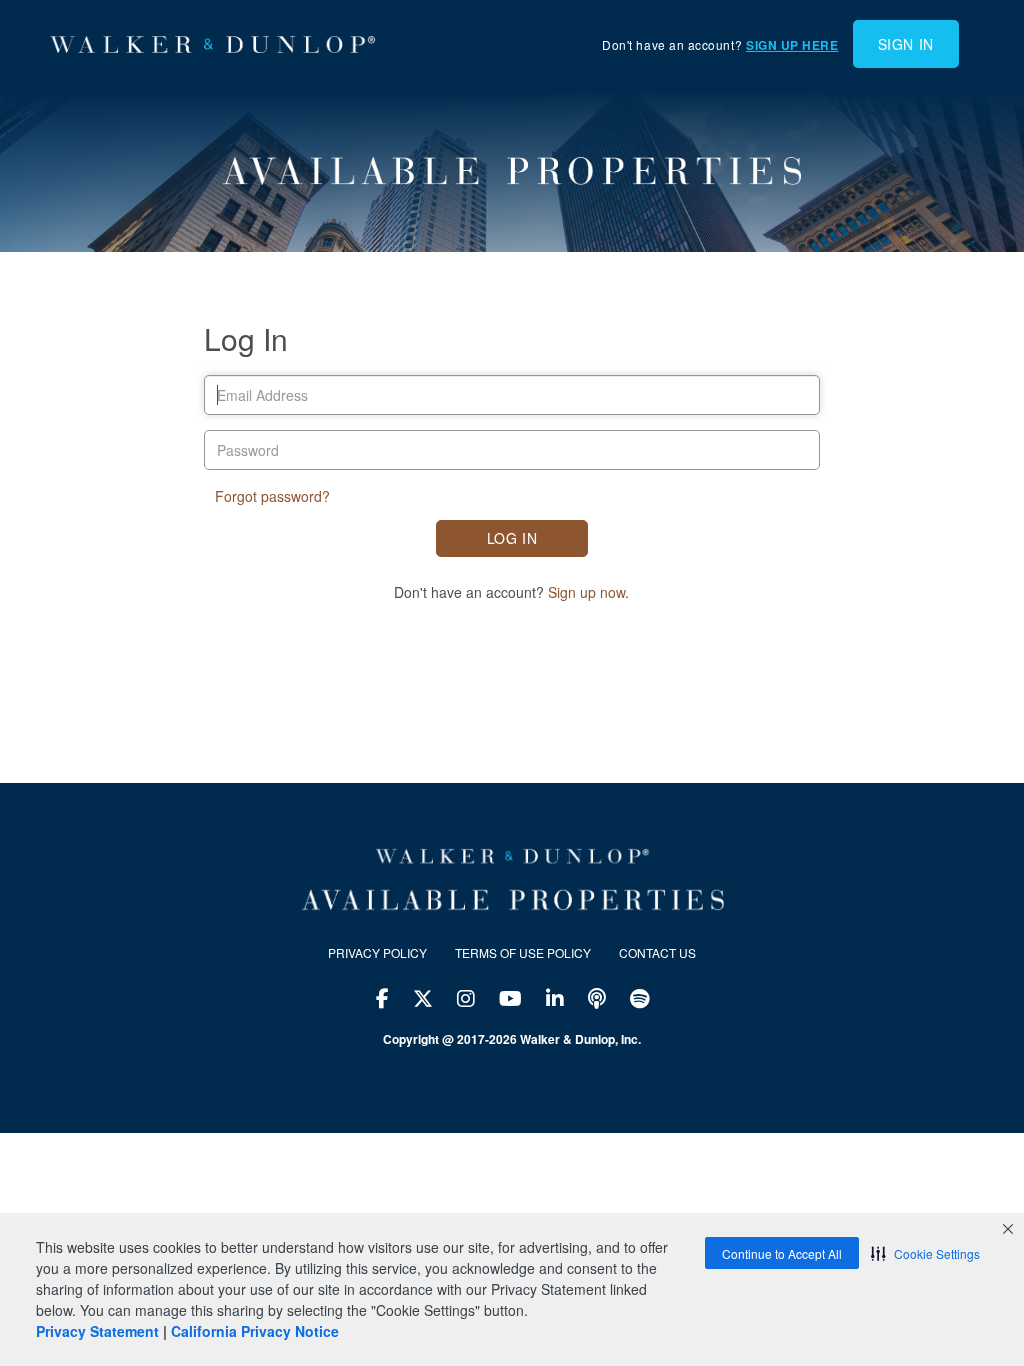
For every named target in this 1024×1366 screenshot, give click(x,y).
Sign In (906, 44)
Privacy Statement (97, 1331)
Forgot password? (272, 496)
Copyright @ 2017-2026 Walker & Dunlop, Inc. (512, 1039)
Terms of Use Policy (523, 952)
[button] (925, 1253)
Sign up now (586, 592)
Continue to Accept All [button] (782, 1253)
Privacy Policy (377, 952)
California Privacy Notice (255, 1331)
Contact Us (657, 952)
